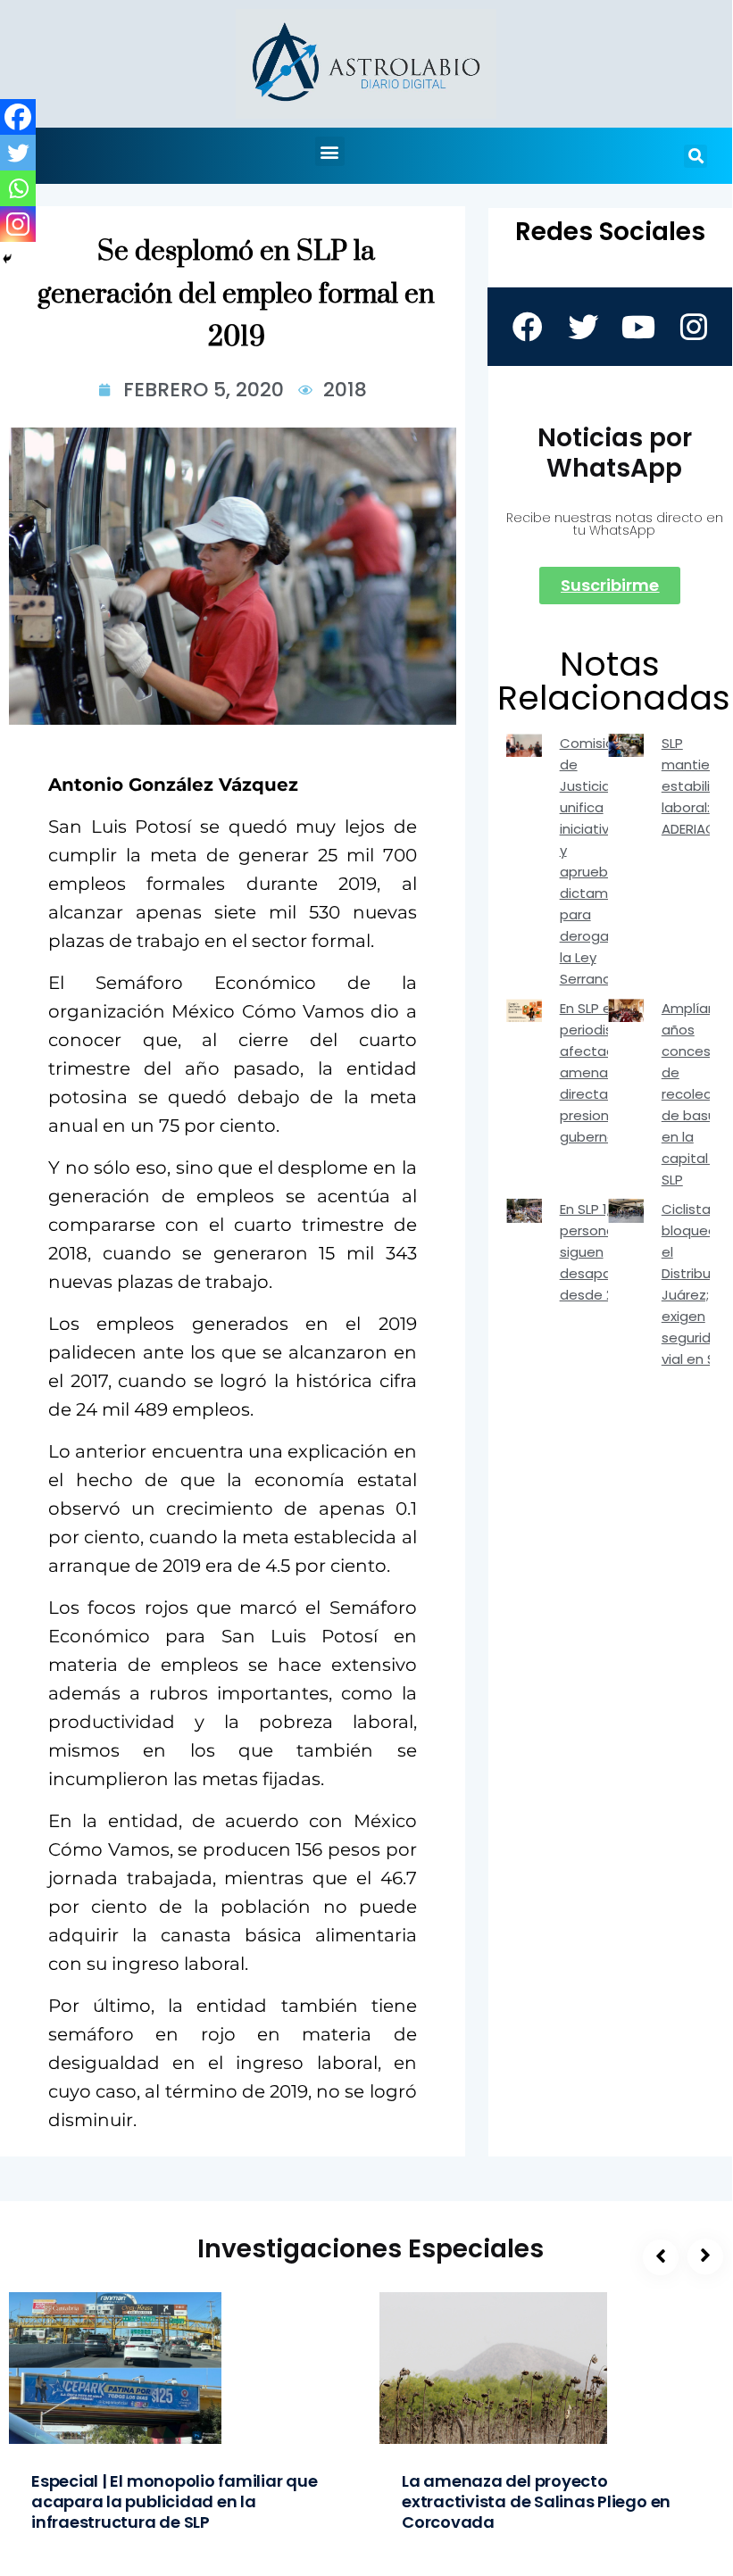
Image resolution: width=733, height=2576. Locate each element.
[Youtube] (637, 327)
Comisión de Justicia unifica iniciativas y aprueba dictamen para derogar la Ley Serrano (592, 861)
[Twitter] (18, 153)
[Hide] (7, 259)
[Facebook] (18, 117)
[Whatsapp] (18, 188)
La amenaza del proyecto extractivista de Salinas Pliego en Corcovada (536, 2501)
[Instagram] (18, 224)
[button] (330, 151)
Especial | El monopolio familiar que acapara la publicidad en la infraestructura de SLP (175, 2501)
